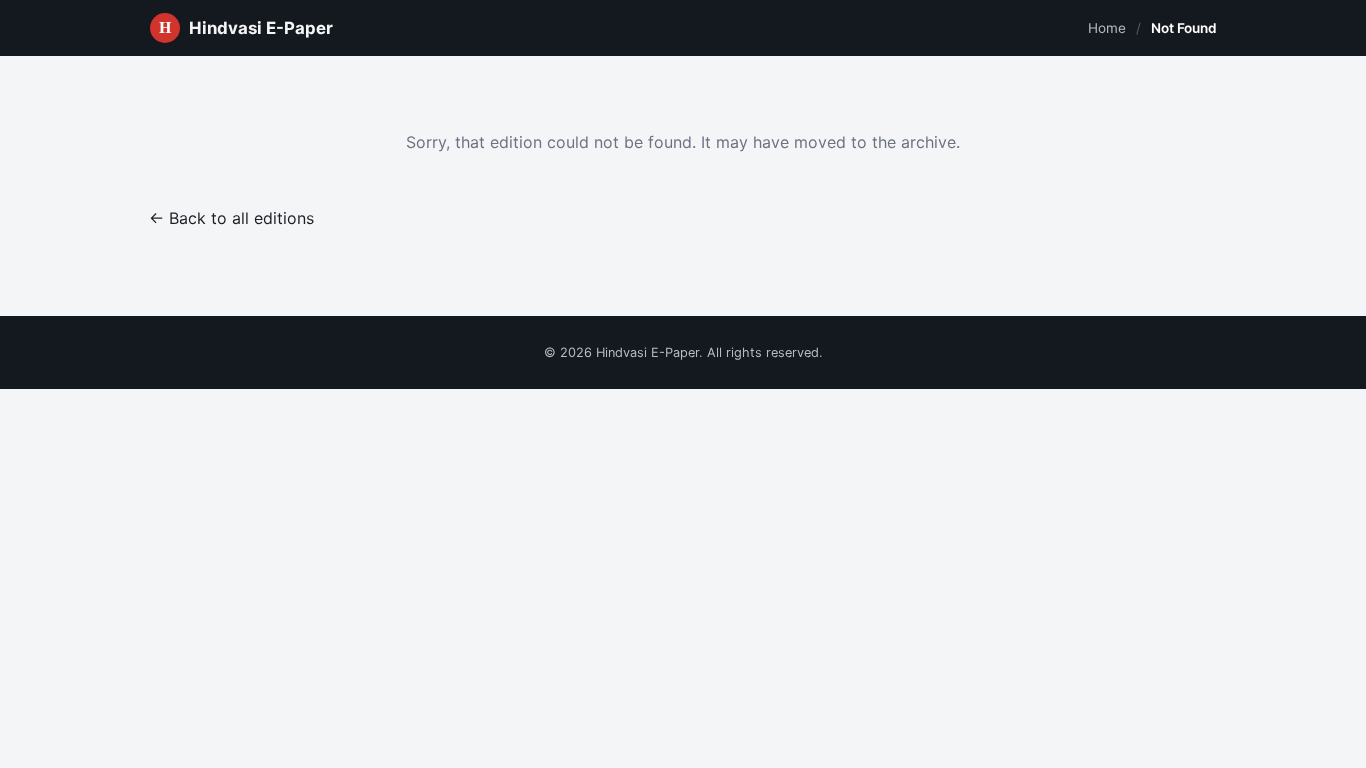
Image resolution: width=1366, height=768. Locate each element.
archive (928, 142)
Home (1107, 28)
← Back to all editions (231, 218)
